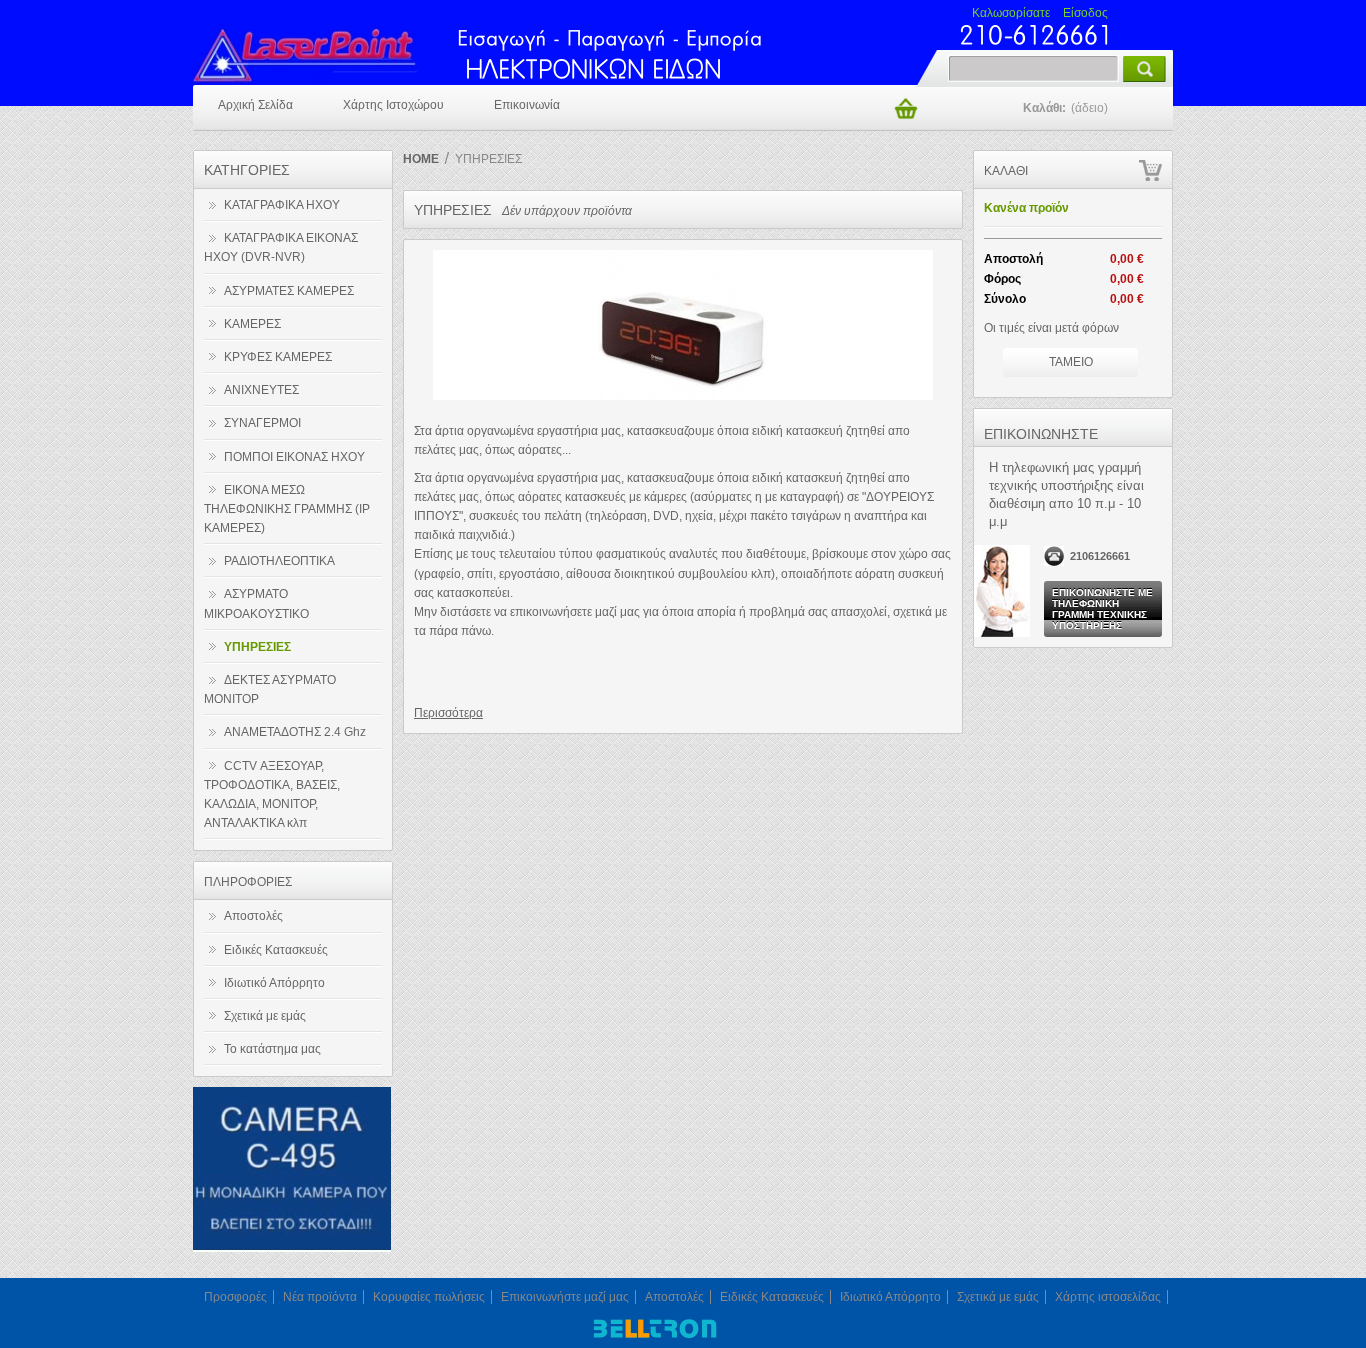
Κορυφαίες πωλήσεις (429, 1297)
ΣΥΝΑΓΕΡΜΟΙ (262, 423)
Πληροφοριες (248, 882)
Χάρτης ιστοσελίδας (1108, 1297)
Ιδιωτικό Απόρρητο (274, 983)
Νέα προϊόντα (320, 1297)
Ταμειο (1071, 362)
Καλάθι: (1065, 108)
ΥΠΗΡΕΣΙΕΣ (257, 647)
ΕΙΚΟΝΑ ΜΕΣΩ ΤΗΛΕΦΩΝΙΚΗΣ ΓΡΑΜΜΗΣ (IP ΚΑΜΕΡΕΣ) (287, 509)
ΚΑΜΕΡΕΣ (252, 324)
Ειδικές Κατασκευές (276, 950)
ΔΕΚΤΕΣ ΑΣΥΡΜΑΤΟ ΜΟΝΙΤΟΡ (270, 689)
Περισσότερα (448, 713)
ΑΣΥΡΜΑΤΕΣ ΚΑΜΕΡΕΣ (289, 291)
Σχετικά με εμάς (265, 1016)
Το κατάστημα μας (272, 1049)
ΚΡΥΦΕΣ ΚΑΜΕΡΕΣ (278, 357)
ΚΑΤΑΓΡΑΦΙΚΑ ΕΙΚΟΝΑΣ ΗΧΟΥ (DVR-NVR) (281, 247)
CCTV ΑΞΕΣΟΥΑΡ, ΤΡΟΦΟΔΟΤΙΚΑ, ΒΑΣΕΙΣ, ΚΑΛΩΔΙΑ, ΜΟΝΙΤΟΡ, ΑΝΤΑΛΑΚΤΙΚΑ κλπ (272, 795)
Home (421, 159)
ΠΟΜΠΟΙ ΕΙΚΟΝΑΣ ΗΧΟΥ (294, 457)
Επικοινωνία (527, 105)
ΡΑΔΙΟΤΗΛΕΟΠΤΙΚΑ (279, 561)
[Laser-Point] (329, 49)
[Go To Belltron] (653, 1338)
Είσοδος (1085, 13)
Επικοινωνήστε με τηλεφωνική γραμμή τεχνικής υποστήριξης (1102, 609)
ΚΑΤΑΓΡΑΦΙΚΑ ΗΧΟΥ (282, 205)
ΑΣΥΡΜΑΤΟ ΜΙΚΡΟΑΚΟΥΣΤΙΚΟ (256, 603)
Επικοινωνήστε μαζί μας (565, 1297)
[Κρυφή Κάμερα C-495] (292, 1248)
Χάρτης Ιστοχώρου (393, 105)
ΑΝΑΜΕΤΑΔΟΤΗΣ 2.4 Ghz (295, 732)
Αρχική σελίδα (255, 105)
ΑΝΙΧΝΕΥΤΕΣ (261, 390)
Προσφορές (235, 1297)
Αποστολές (253, 916)
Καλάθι (1006, 171)
